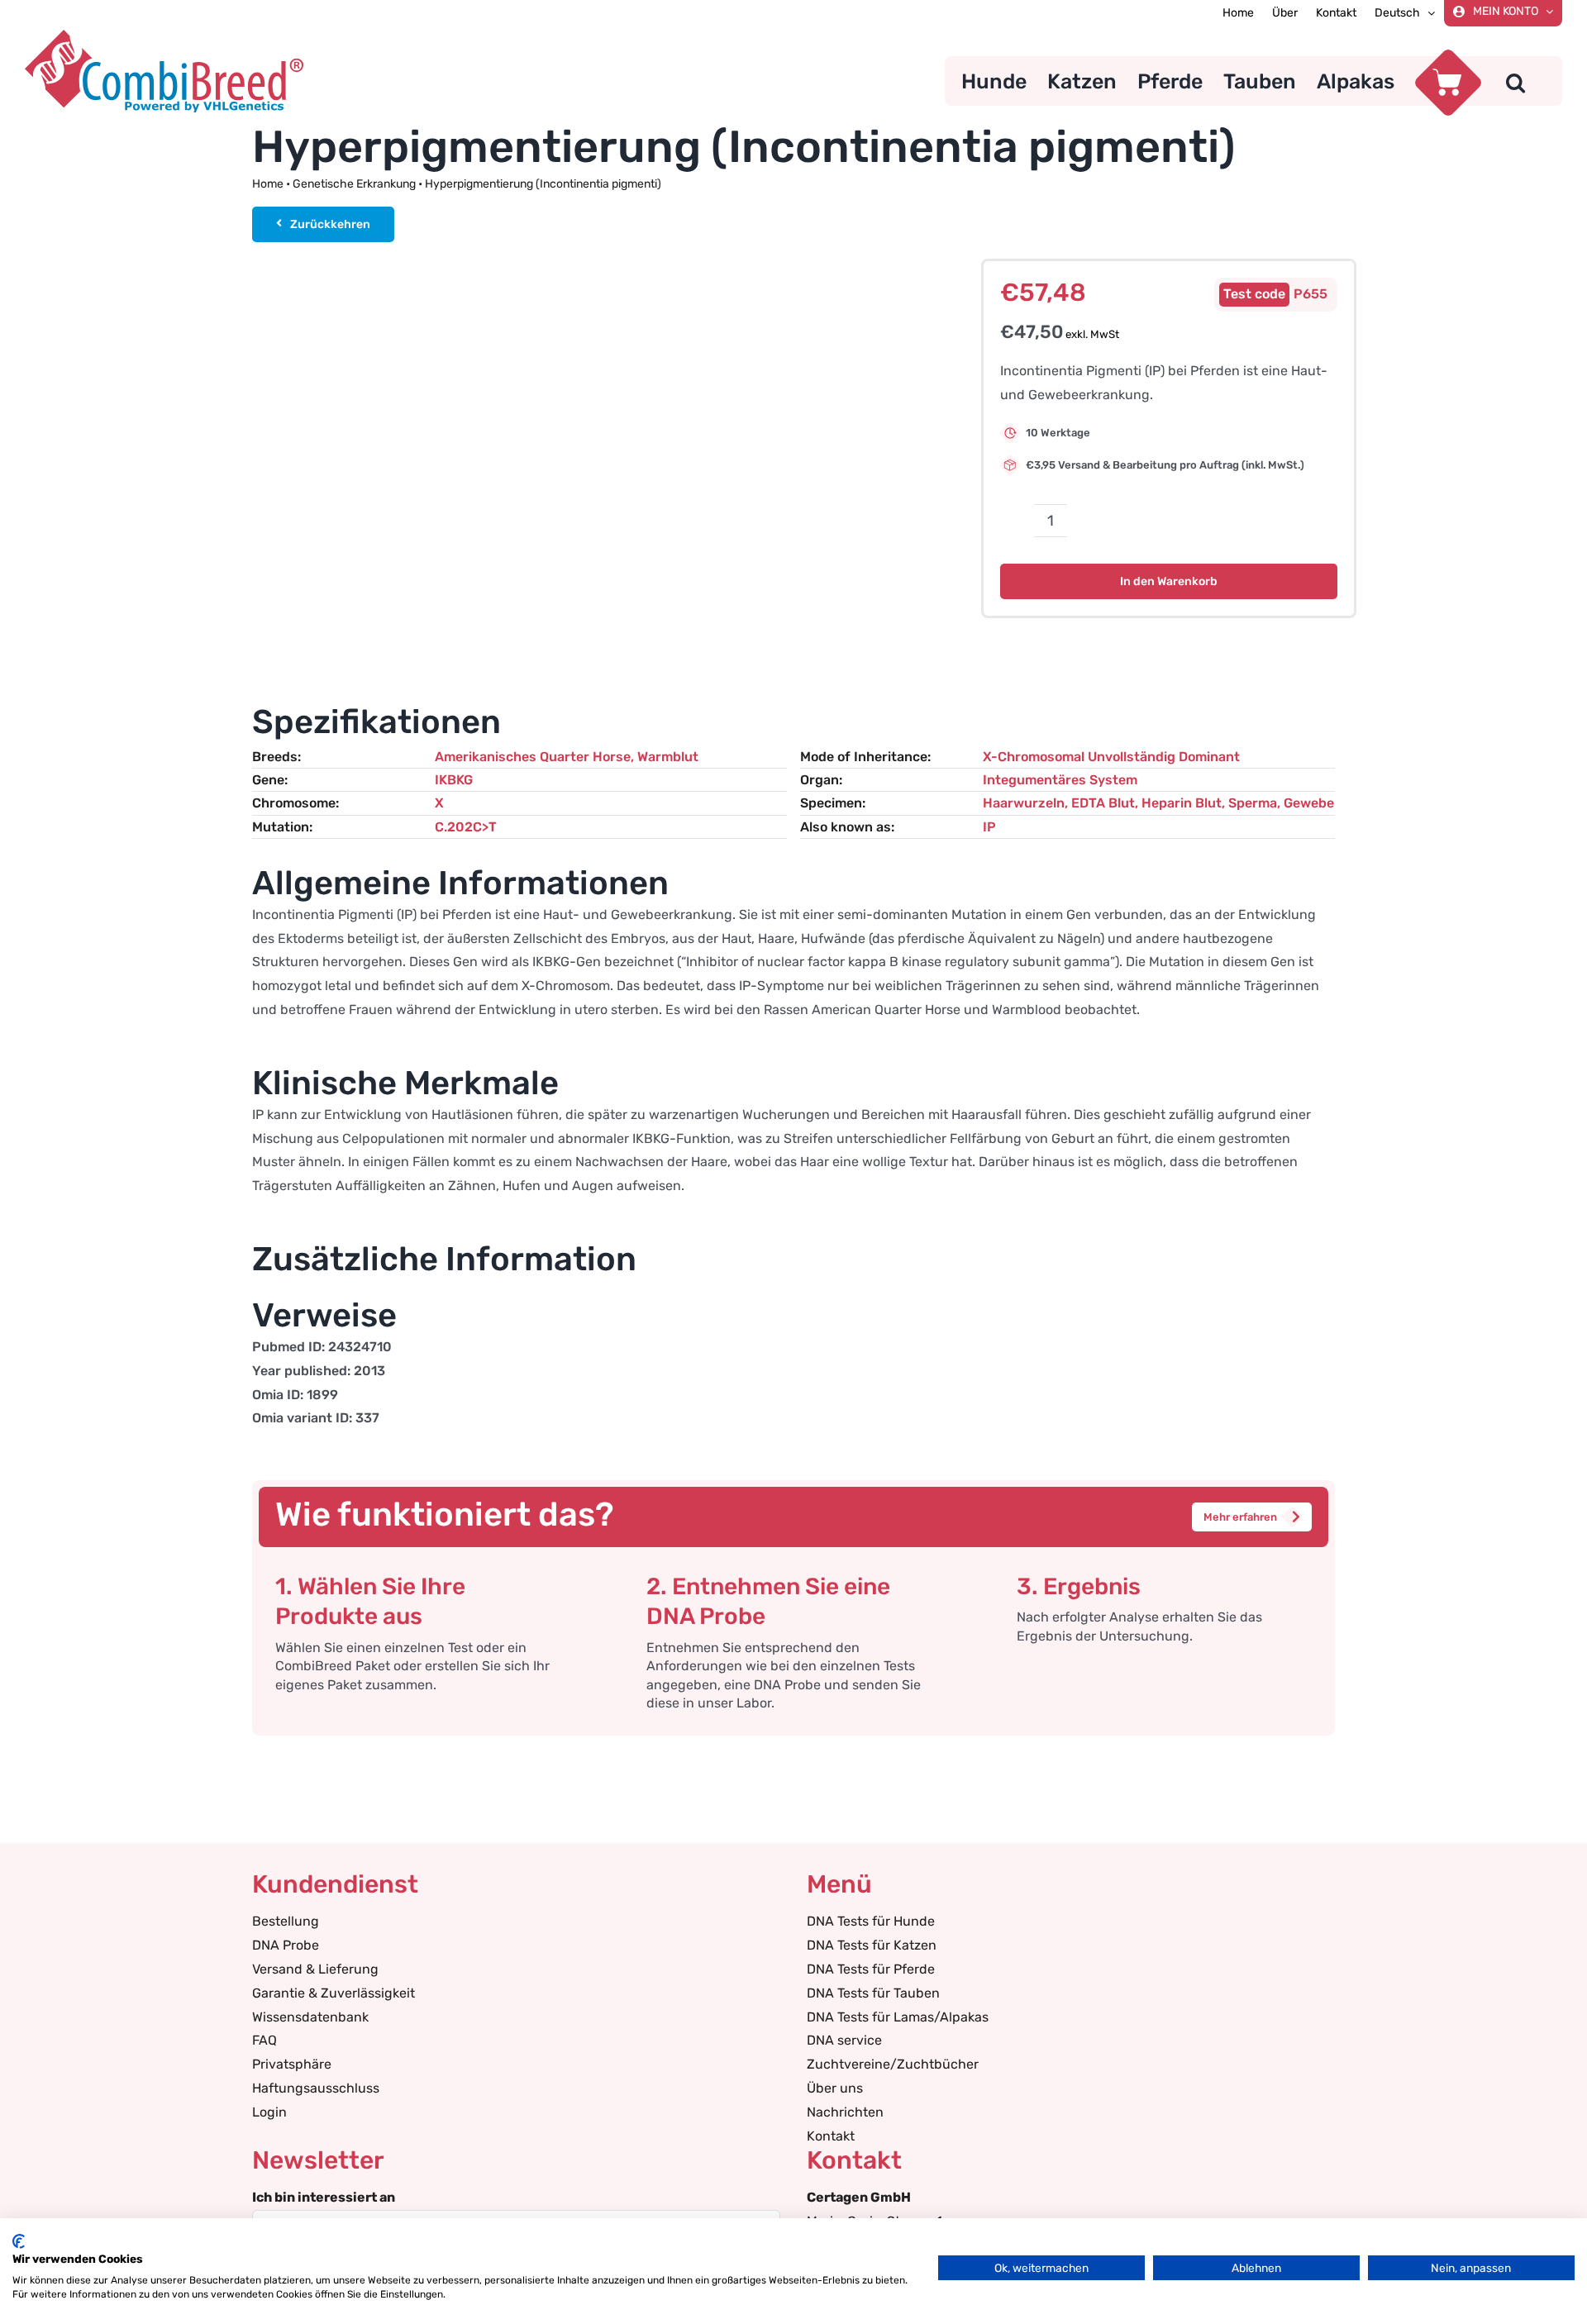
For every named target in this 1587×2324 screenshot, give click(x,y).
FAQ (264, 2040)
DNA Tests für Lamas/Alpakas (898, 2017)
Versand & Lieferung (315, 1969)
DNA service (844, 2040)
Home (268, 184)
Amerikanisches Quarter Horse (533, 757)
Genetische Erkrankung (354, 184)
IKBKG (454, 780)
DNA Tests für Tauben (873, 1993)
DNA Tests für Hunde (871, 1921)
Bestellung (286, 1921)
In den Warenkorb (1169, 581)
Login (269, 2112)
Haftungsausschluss (316, 2088)
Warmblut (668, 757)
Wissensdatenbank (310, 2017)
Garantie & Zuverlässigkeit (334, 1993)
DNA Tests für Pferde (871, 1969)
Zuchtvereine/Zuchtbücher (893, 2064)
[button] (1516, 81)
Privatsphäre (292, 2064)
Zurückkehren (330, 224)
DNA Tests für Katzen (872, 1945)
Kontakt (831, 2136)
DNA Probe (286, 1945)
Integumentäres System (1060, 780)
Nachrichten (845, 2112)
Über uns (835, 2088)
